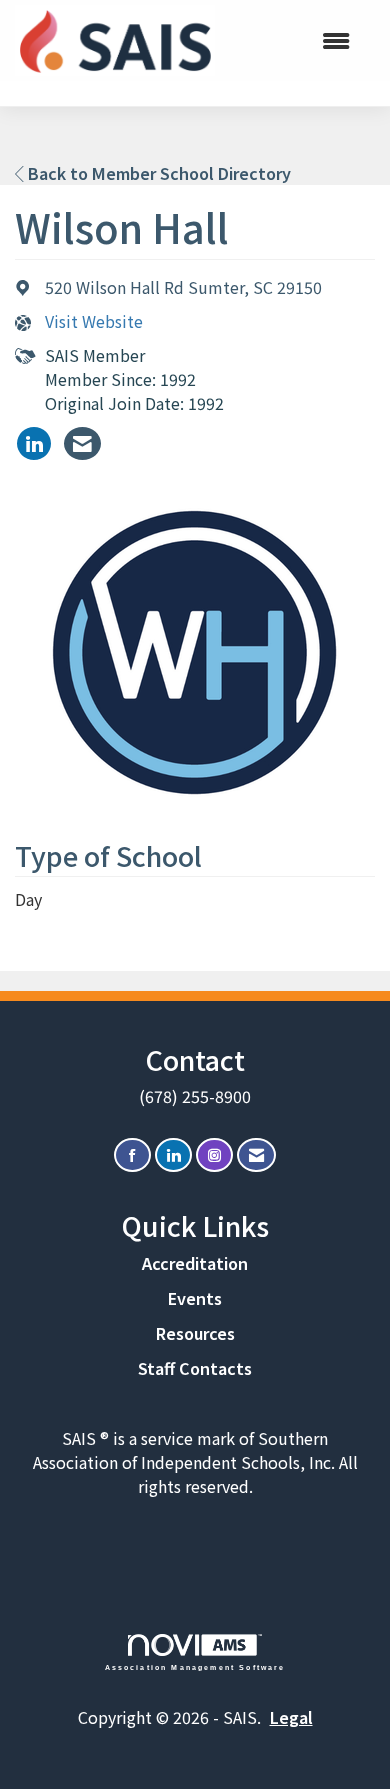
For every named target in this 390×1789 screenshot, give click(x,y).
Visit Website (94, 321)
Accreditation (195, 1263)
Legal (291, 1717)
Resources (195, 1333)
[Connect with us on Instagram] (214, 1155)
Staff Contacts (195, 1368)
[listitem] (34, 443)
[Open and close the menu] (292, 40)
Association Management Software (195, 1667)
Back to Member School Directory (157, 173)
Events (195, 1298)
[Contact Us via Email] (256, 1155)
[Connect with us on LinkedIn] (173, 1155)
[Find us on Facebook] (132, 1155)
